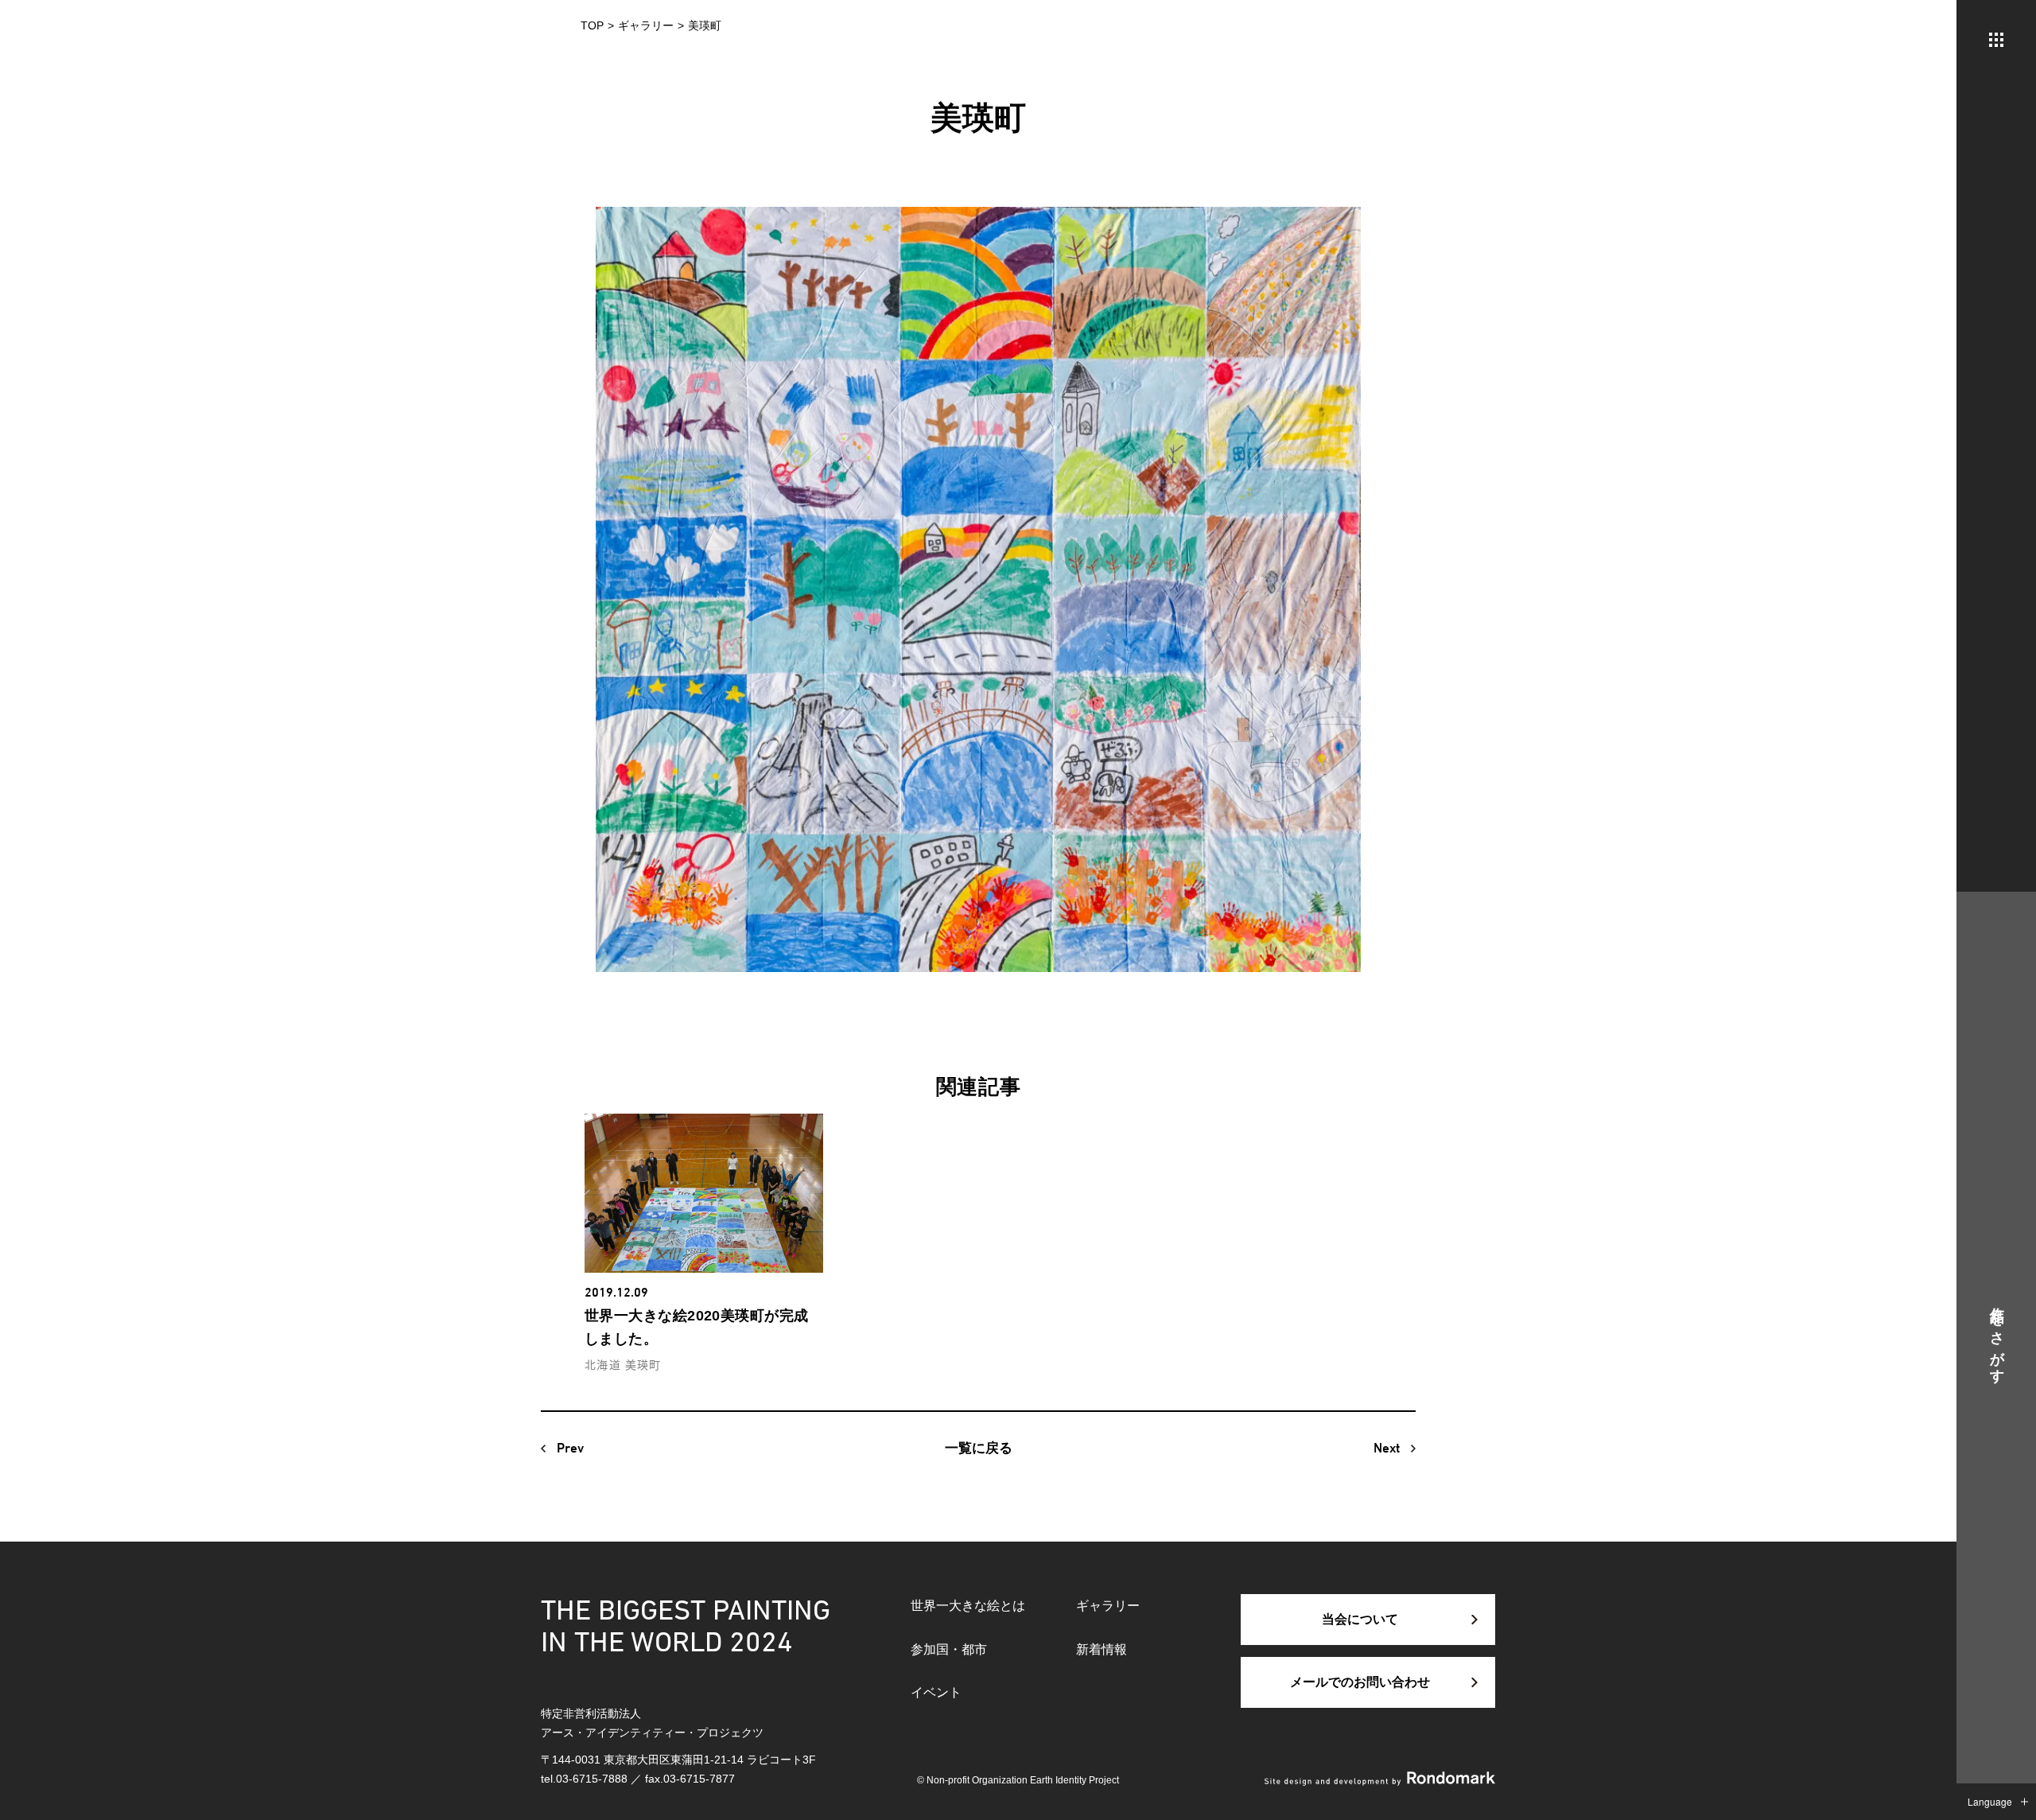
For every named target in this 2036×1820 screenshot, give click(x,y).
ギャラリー (1108, 1606)
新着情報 (1102, 1649)
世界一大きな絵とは (968, 1606)
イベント (936, 1692)
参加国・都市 (949, 1649)
